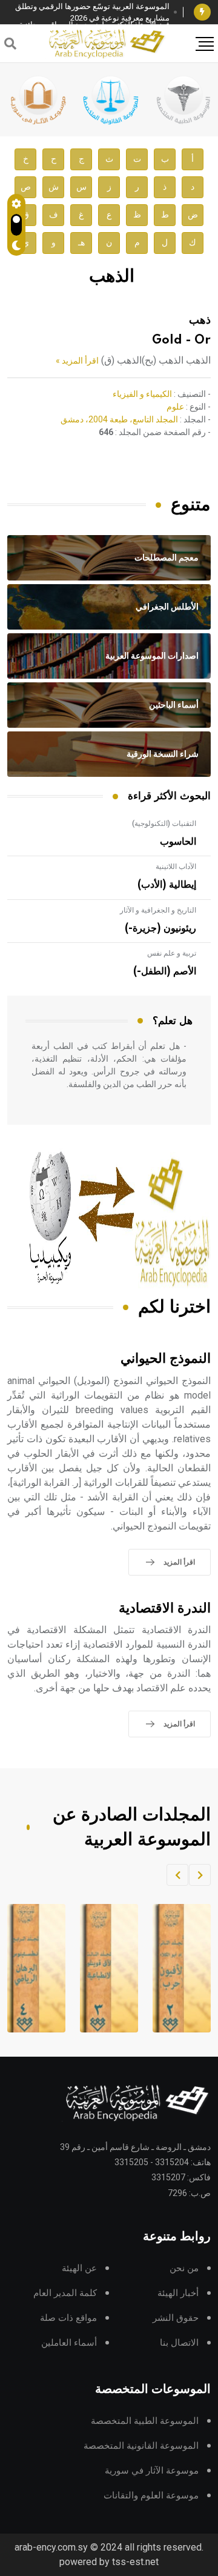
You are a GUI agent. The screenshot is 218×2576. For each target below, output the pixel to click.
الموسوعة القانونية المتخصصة (141, 2446)
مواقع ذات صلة (68, 2318)
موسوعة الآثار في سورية (152, 2471)
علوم (175, 407)
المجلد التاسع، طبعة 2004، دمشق (119, 419)
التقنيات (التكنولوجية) (164, 824)
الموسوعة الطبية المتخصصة (145, 2421)
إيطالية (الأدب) (167, 885)
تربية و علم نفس (172, 953)
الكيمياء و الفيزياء (142, 394)
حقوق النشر (176, 2318)
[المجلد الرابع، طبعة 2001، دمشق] (97, 1968)
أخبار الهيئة (178, 2293)
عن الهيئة (79, 2268)
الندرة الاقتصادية (165, 1609)
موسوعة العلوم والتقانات (151, 2496)
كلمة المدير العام (65, 2293)
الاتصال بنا (179, 2343)
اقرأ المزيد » (77, 361)
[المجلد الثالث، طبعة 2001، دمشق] (170, 1968)
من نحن (184, 2268)
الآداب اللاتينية (176, 867)
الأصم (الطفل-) (165, 971)
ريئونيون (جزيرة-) (160, 928)
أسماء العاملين (69, 2343)
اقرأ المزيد (179, 1562)
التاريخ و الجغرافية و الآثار (158, 910)
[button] (200, 1875)
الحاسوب (178, 842)
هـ (81, 243)
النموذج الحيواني (166, 1359)
